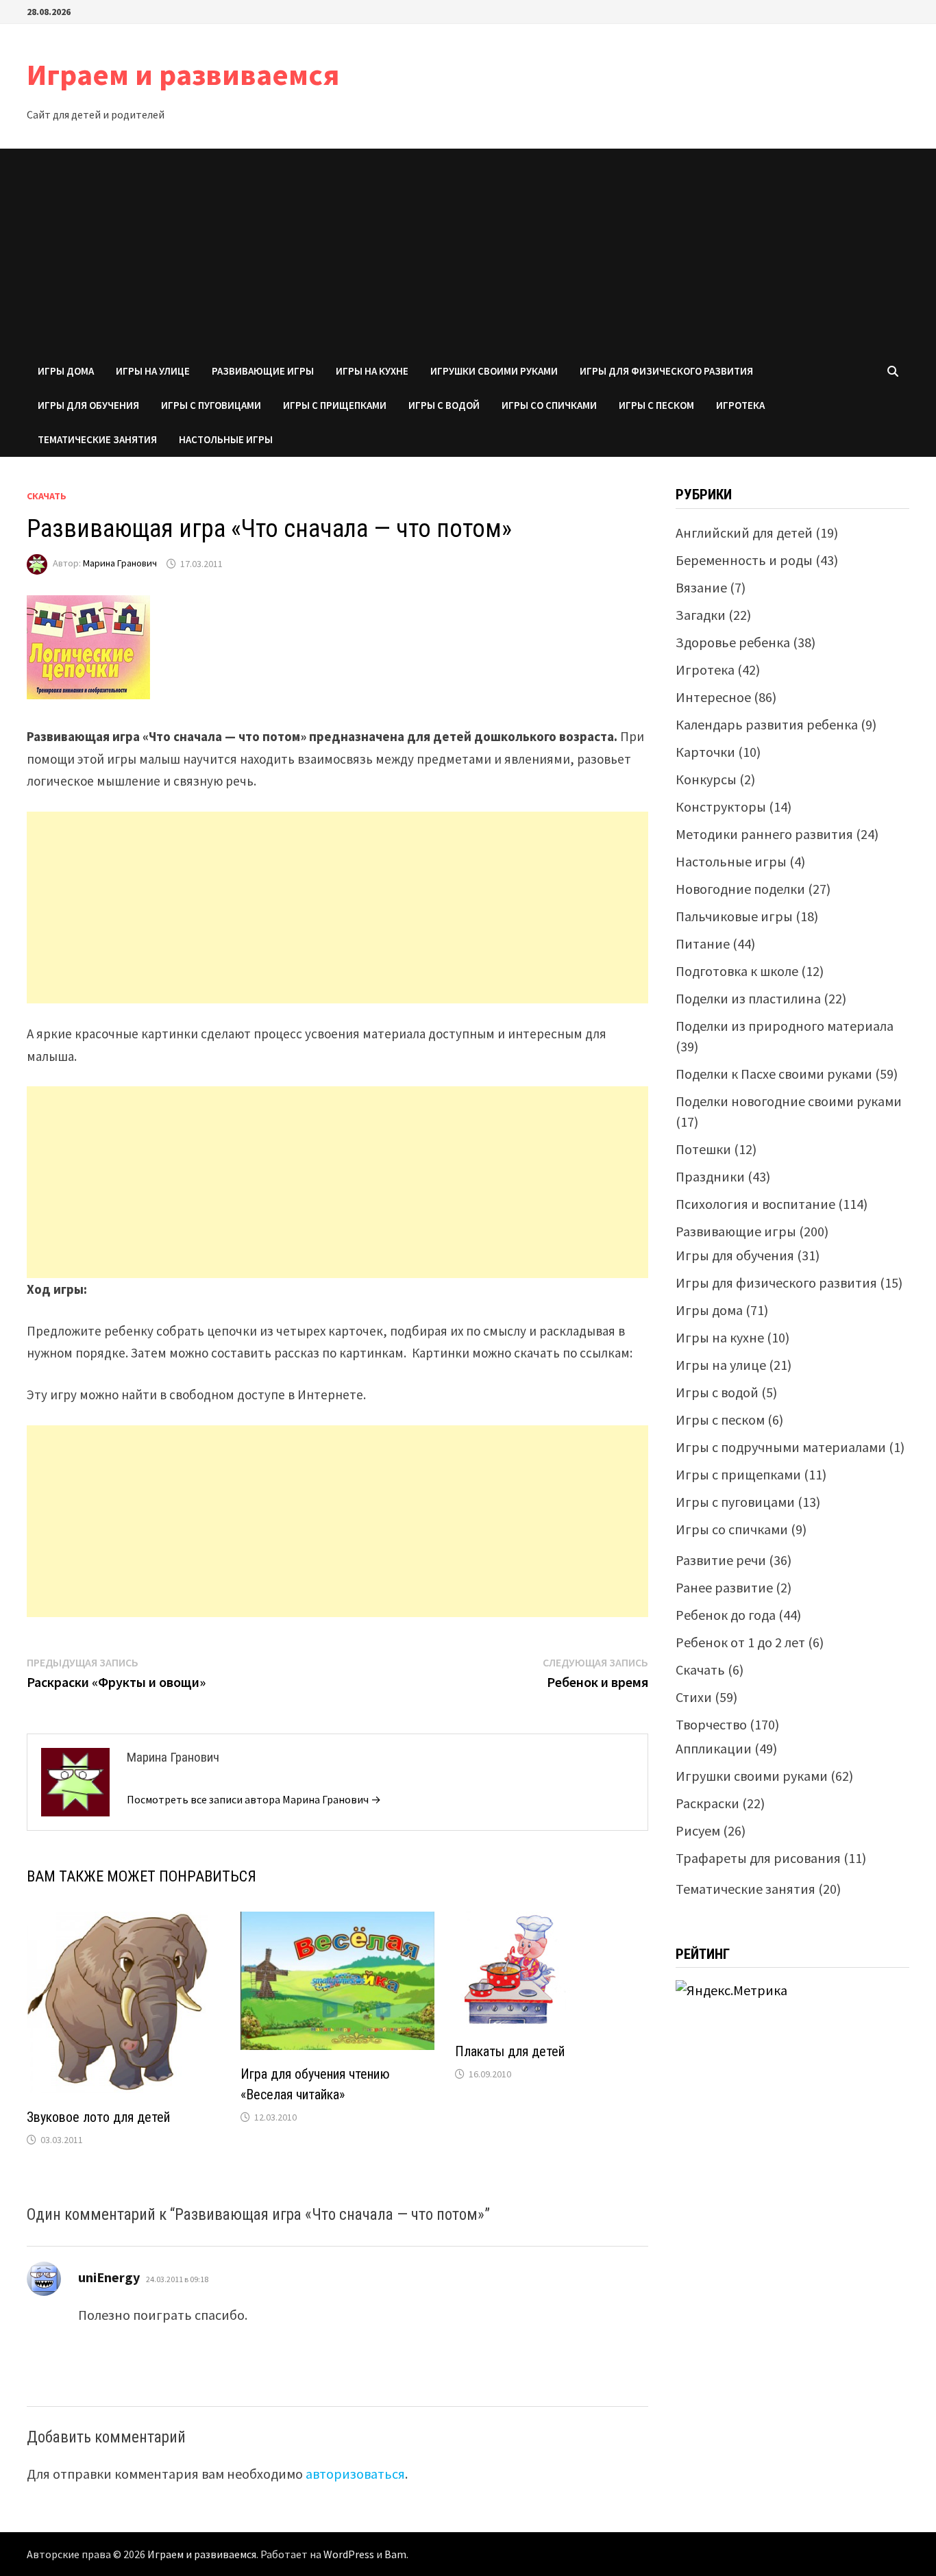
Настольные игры (226, 439)
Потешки (703, 1149)
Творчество (711, 1724)
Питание (703, 943)
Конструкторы (721, 806)
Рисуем (698, 1830)
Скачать (47, 496)
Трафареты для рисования (758, 1858)
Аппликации (714, 1748)
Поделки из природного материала (785, 1026)
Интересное (713, 697)
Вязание (701, 587)
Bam (395, 2554)
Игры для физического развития (666, 371)
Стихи (694, 1697)
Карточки (705, 752)
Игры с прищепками (335, 405)
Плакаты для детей (510, 2051)
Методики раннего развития (764, 834)
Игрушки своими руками (494, 371)
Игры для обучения (88, 405)
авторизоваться (355, 2474)
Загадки (701, 615)
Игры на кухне (372, 371)
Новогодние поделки (740, 889)
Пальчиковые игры (734, 916)
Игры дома (66, 371)
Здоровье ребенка (733, 642)
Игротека (740, 405)
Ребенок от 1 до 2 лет (740, 1642)
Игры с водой (444, 405)
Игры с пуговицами (211, 405)
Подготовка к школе (737, 971)
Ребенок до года (726, 1615)
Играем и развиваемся (183, 74)
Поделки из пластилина (748, 998)
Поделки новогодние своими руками (789, 1101)
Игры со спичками (549, 405)
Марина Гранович (120, 564)
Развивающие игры (263, 371)
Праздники (710, 1176)
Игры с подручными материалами (781, 1447)
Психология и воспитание (755, 1204)
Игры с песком (656, 405)
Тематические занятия (97, 439)
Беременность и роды (744, 560)
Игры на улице (153, 371)
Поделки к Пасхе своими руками (774, 1074)
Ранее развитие (724, 1587)
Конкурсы (706, 779)
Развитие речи (721, 1560)
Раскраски (707, 1803)
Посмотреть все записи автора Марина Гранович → (254, 1799)
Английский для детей (744, 533)
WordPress (349, 2554)
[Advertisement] (468, 251)
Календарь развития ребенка (767, 724)
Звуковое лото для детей (98, 2117)
